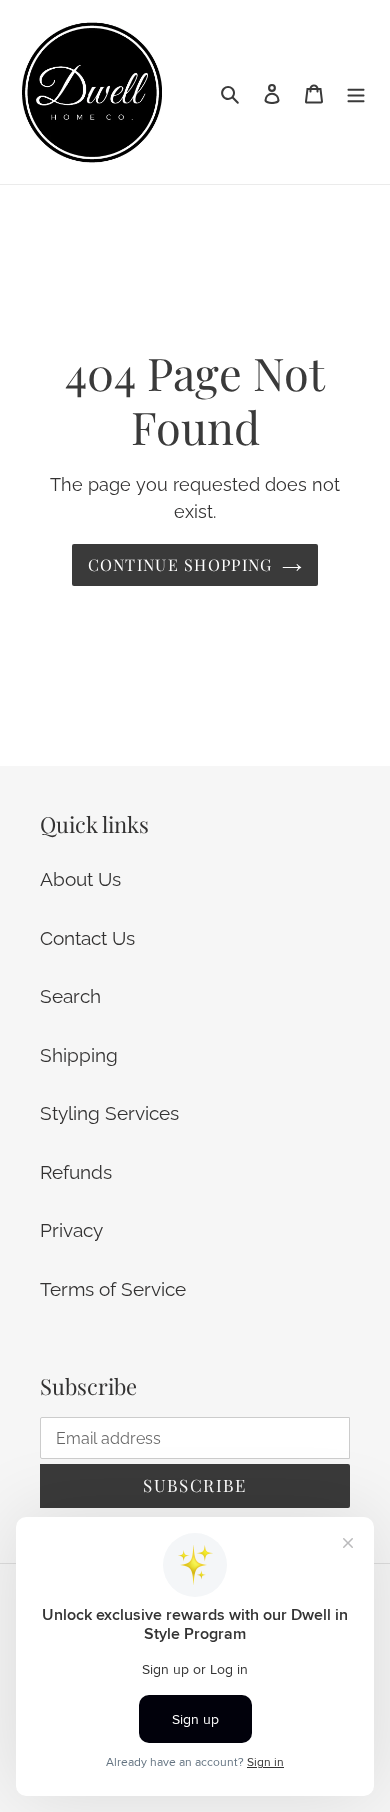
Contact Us (87, 938)
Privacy (71, 1230)
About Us (80, 879)
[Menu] (356, 92)
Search (70, 996)
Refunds (76, 1172)
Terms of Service (113, 1289)
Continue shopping (180, 564)
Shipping (79, 1055)
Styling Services (109, 1113)
